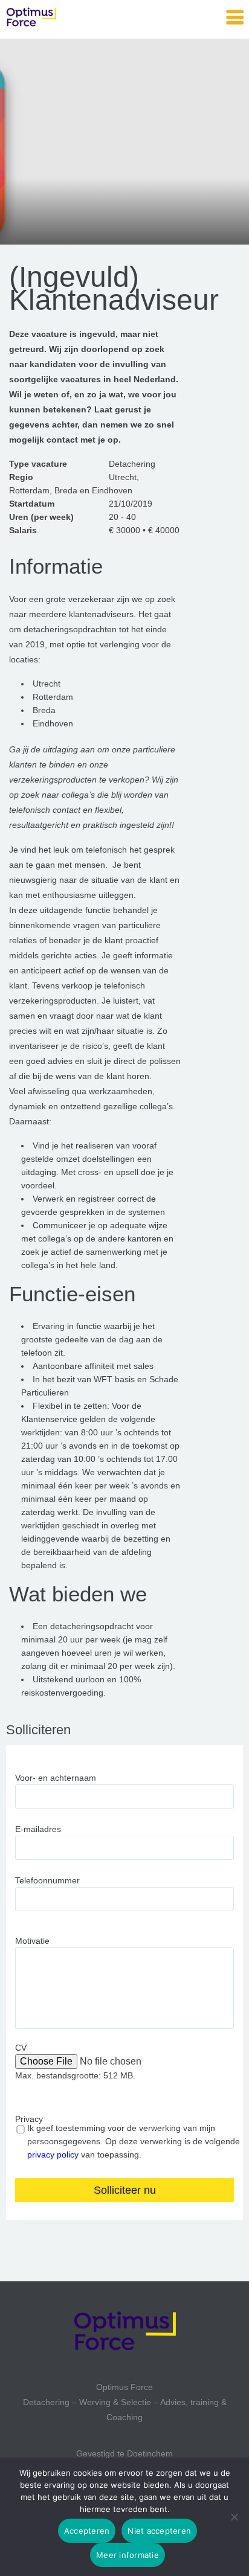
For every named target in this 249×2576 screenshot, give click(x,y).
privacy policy (53, 2155)
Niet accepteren (159, 2531)
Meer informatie (128, 2555)
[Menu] (235, 18)
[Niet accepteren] (234, 2517)
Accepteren (87, 2531)
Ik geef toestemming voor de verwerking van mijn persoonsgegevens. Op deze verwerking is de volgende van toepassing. (134, 2141)
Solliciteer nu (125, 2190)
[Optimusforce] (66, 18)
